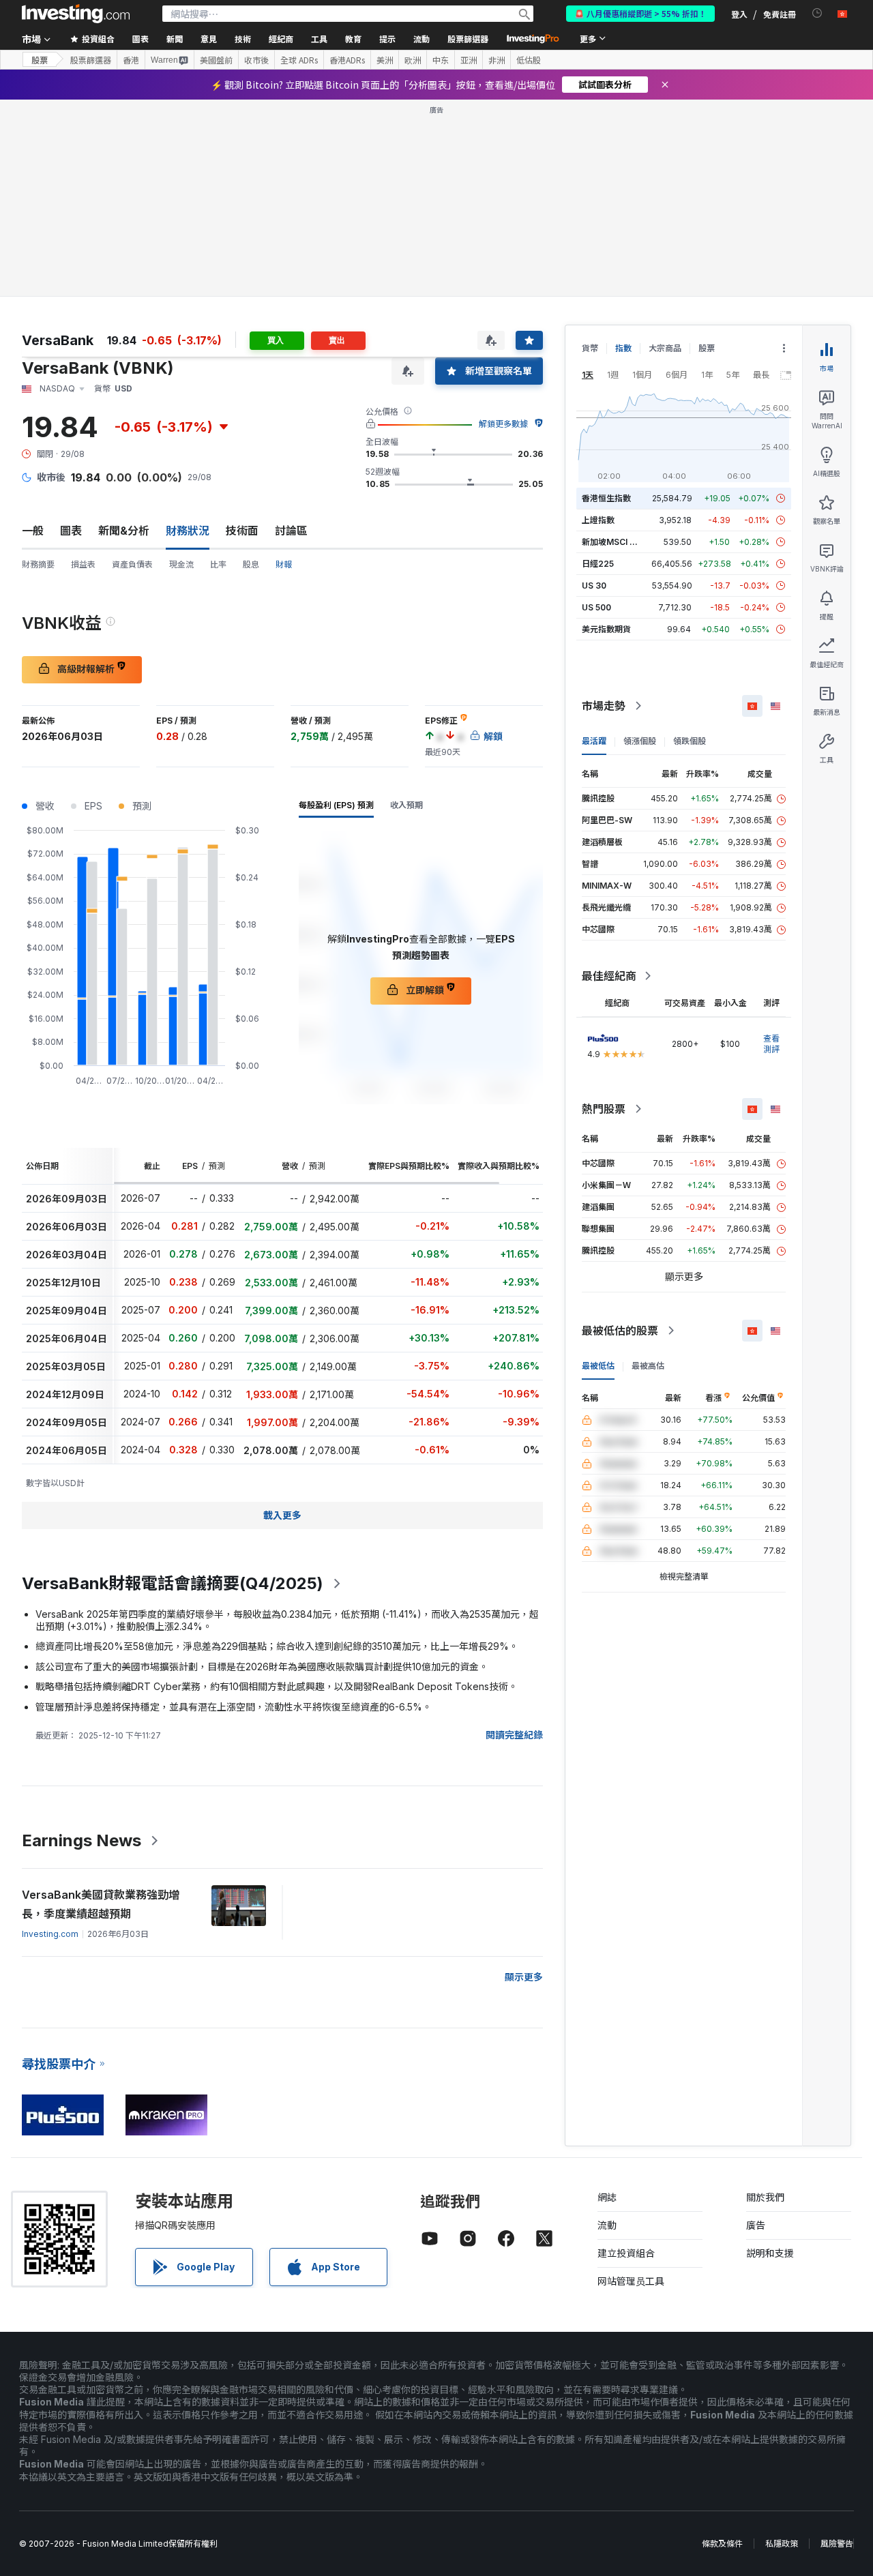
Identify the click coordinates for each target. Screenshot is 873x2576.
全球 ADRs (299, 60)
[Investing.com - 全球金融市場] (76, 14)
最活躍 (594, 741)
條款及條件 (722, 2544)
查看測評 (771, 1044)
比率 (218, 564)
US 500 (596, 607)
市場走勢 (604, 706)
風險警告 (837, 2544)
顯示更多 (524, 1977)
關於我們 (765, 2197)
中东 (441, 60)
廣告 (756, 2225)
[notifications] (817, 13)
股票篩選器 (468, 39)
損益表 (83, 564)
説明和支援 (770, 2253)
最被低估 (598, 1366)
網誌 (607, 2197)
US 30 (594, 586)
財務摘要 (38, 564)
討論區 (291, 531)
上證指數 (598, 520)
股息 (251, 564)
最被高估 (648, 1366)
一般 (33, 531)
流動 (607, 2225)
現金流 (181, 564)
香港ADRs (347, 60)
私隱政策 (782, 2544)
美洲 (385, 60)
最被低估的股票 (620, 1331)
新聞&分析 (124, 531)
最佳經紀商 (609, 976)
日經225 (598, 564)
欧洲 (413, 60)
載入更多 (282, 1515)
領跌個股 (690, 741)
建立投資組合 (626, 2253)
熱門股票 (604, 1109)
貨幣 (590, 348)
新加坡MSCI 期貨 (614, 542)
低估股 (529, 60)
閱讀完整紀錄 (514, 1735)
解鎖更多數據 (503, 424)
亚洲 (469, 60)
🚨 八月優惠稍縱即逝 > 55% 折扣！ (640, 13)
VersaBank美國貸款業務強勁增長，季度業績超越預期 (101, 1904)
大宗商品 (665, 348)
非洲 (497, 60)
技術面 (242, 531)
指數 (623, 348)
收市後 (256, 60)
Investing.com (50, 1934)
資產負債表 (132, 564)
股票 (40, 60)
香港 (131, 60)
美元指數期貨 (606, 629)
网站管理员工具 (631, 2281)
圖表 (71, 531)
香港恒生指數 (606, 498)
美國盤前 (216, 60)
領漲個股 (640, 741)
